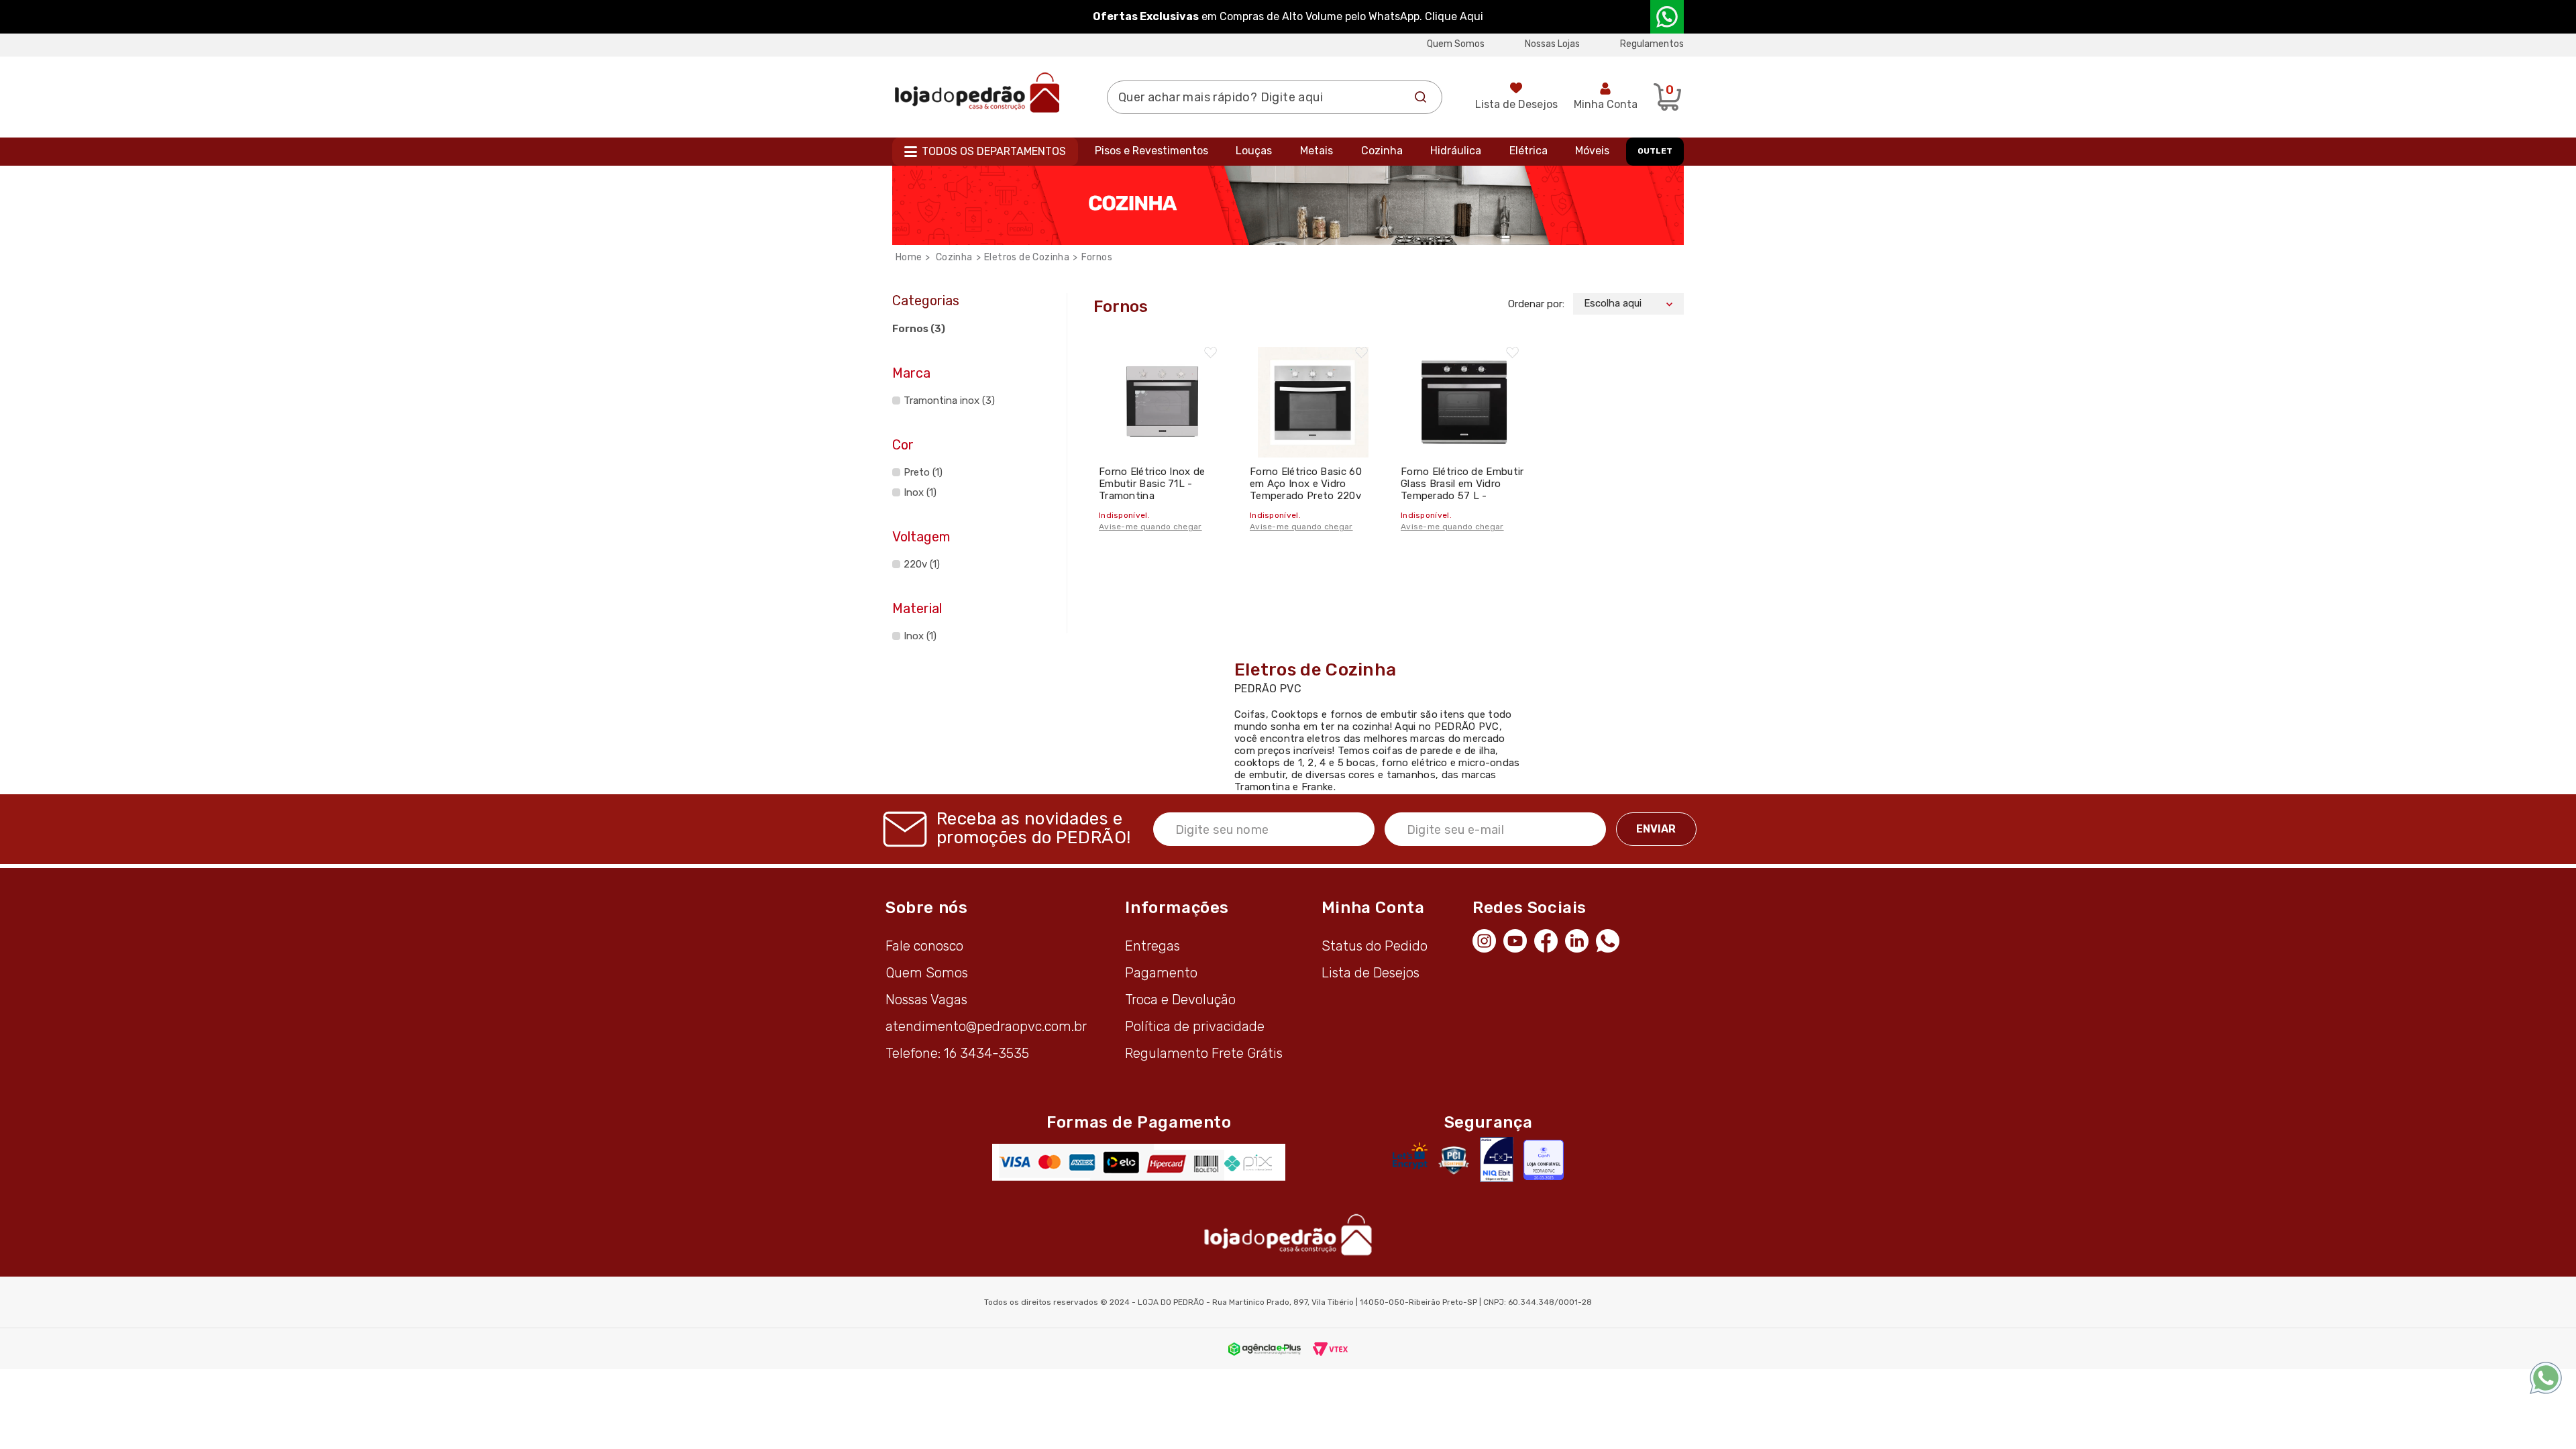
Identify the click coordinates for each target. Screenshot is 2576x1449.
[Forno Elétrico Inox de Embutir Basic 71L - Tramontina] (1162, 395)
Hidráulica (1456, 151)
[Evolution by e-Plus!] (1265, 1348)
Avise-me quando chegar (1150, 527)
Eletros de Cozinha (1027, 257)
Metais (1317, 151)
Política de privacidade (1195, 1026)
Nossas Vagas (926, 1000)
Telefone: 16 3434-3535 (957, 1053)
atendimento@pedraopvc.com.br (986, 1026)
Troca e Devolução (1180, 1000)
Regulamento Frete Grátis (1204, 1053)
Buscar (1421, 97)
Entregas (1152, 946)
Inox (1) (920, 492)
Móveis (1592, 151)
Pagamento (1161, 973)
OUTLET (1655, 151)
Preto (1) (923, 472)
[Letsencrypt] (1410, 1156)
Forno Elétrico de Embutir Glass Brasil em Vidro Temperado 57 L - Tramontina (1462, 490)
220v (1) (922, 564)
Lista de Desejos (1516, 104)
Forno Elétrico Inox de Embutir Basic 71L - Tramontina (1152, 484)
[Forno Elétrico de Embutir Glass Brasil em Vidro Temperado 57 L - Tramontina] (1464, 395)
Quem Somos (1456, 44)
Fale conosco (924, 946)
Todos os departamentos (994, 151)
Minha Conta (1606, 104)
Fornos (1097, 257)
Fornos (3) (919, 329)
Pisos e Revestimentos (1151, 151)
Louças (1254, 151)
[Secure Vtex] (1453, 1160)
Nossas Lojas (1552, 44)
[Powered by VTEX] (1330, 1348)
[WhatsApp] (1611, 939)
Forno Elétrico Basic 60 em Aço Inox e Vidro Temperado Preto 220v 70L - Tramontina (1306, 490)
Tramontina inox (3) (949, 400)
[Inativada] (1497, 1160)
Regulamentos (1652, 44)
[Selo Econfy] (1544, 1160)
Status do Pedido (1375, 946)
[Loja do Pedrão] (977, 92)
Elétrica (1528, 151)
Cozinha (1382, 151)
